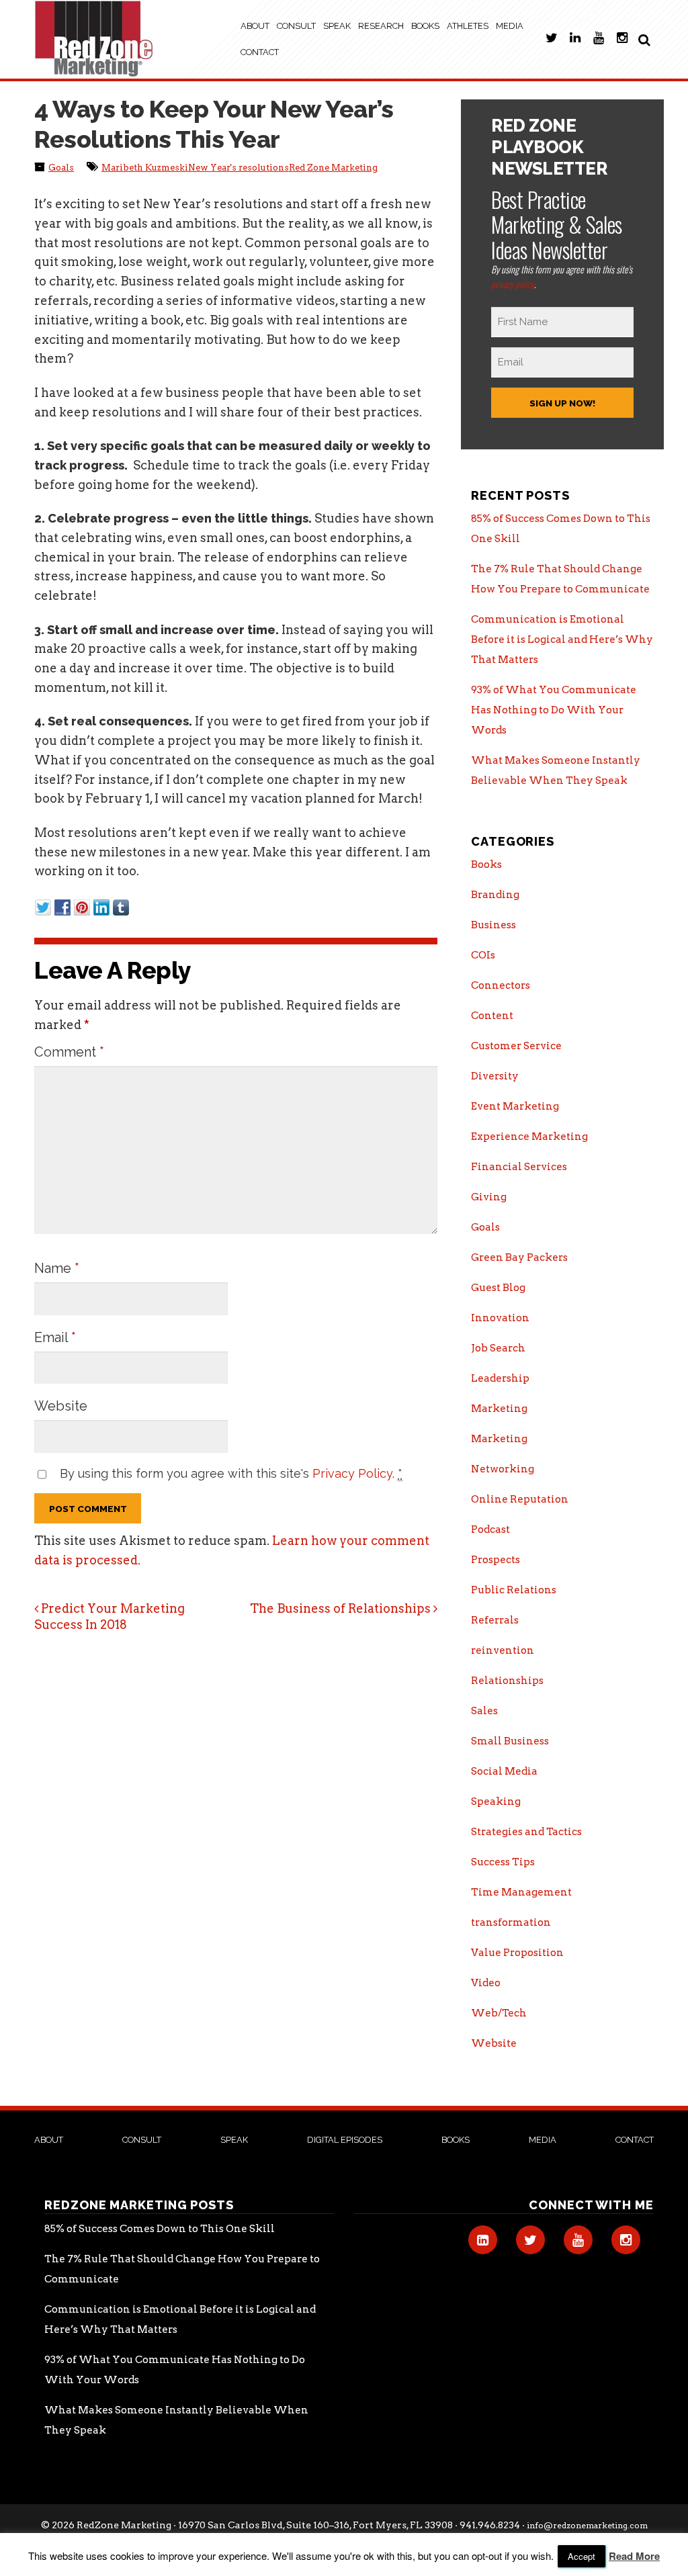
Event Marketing (515, 1106)
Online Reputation (520, 1499)
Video (486, 1983)
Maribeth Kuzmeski (145, 168)
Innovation (500, 1318)
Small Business (510, 1741)
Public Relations (514, 1590)
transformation (511, 1922)
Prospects (496, 1560)
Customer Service (516, 1046)
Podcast (490, 1529)
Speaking (496, 1802)
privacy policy (513, 284)
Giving (489, 1197)
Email (55, 1337)
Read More (634, 2556)
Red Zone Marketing (333, 168)
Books (425, 26)
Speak (337, 26)
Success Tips (503, 1862)
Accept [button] (582, 2556)
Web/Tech (499, 2013)
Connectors (501, 985)
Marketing (499, 1409)
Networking (503, 1469)
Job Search (498, 1348)
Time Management (521, 1892)
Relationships (507, 1681)
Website (61, 1406)
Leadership (500, 1378)
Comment (69, 1052)
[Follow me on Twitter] (551, 45)
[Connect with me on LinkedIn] (575, 45)
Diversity (495, 1076)
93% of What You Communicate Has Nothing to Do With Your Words (554, 710)
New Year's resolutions (239, 168)
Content (492, 1016)
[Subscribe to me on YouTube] (599, 45)
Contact (260, 52)
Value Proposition (517, 1953)
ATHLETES (468, 26)
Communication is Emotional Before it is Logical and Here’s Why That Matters (562, 639)
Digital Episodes (345, 2140)
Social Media (504, 1771)
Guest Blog (498, 1288)
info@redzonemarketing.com (587, 2525)
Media (510, 26)
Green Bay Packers (519, 1257)
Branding (495, 895)
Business (493, 925)
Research (381, 26)
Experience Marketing (529, 1137)
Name (57, 1268)
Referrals (495, 1620)
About (255, 26)
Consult (296, 26)
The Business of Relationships (342, 1608)
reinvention (503, 1650)
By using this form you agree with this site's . (231, 1473)
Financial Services (519, 1167)
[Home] (94, 39)
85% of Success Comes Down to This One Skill (160, 2229)
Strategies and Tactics (526, 1832)
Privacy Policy (352, 1473)
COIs (483, 955)
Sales (484, 1711)
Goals (61, 168)
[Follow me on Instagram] (622, 45)
